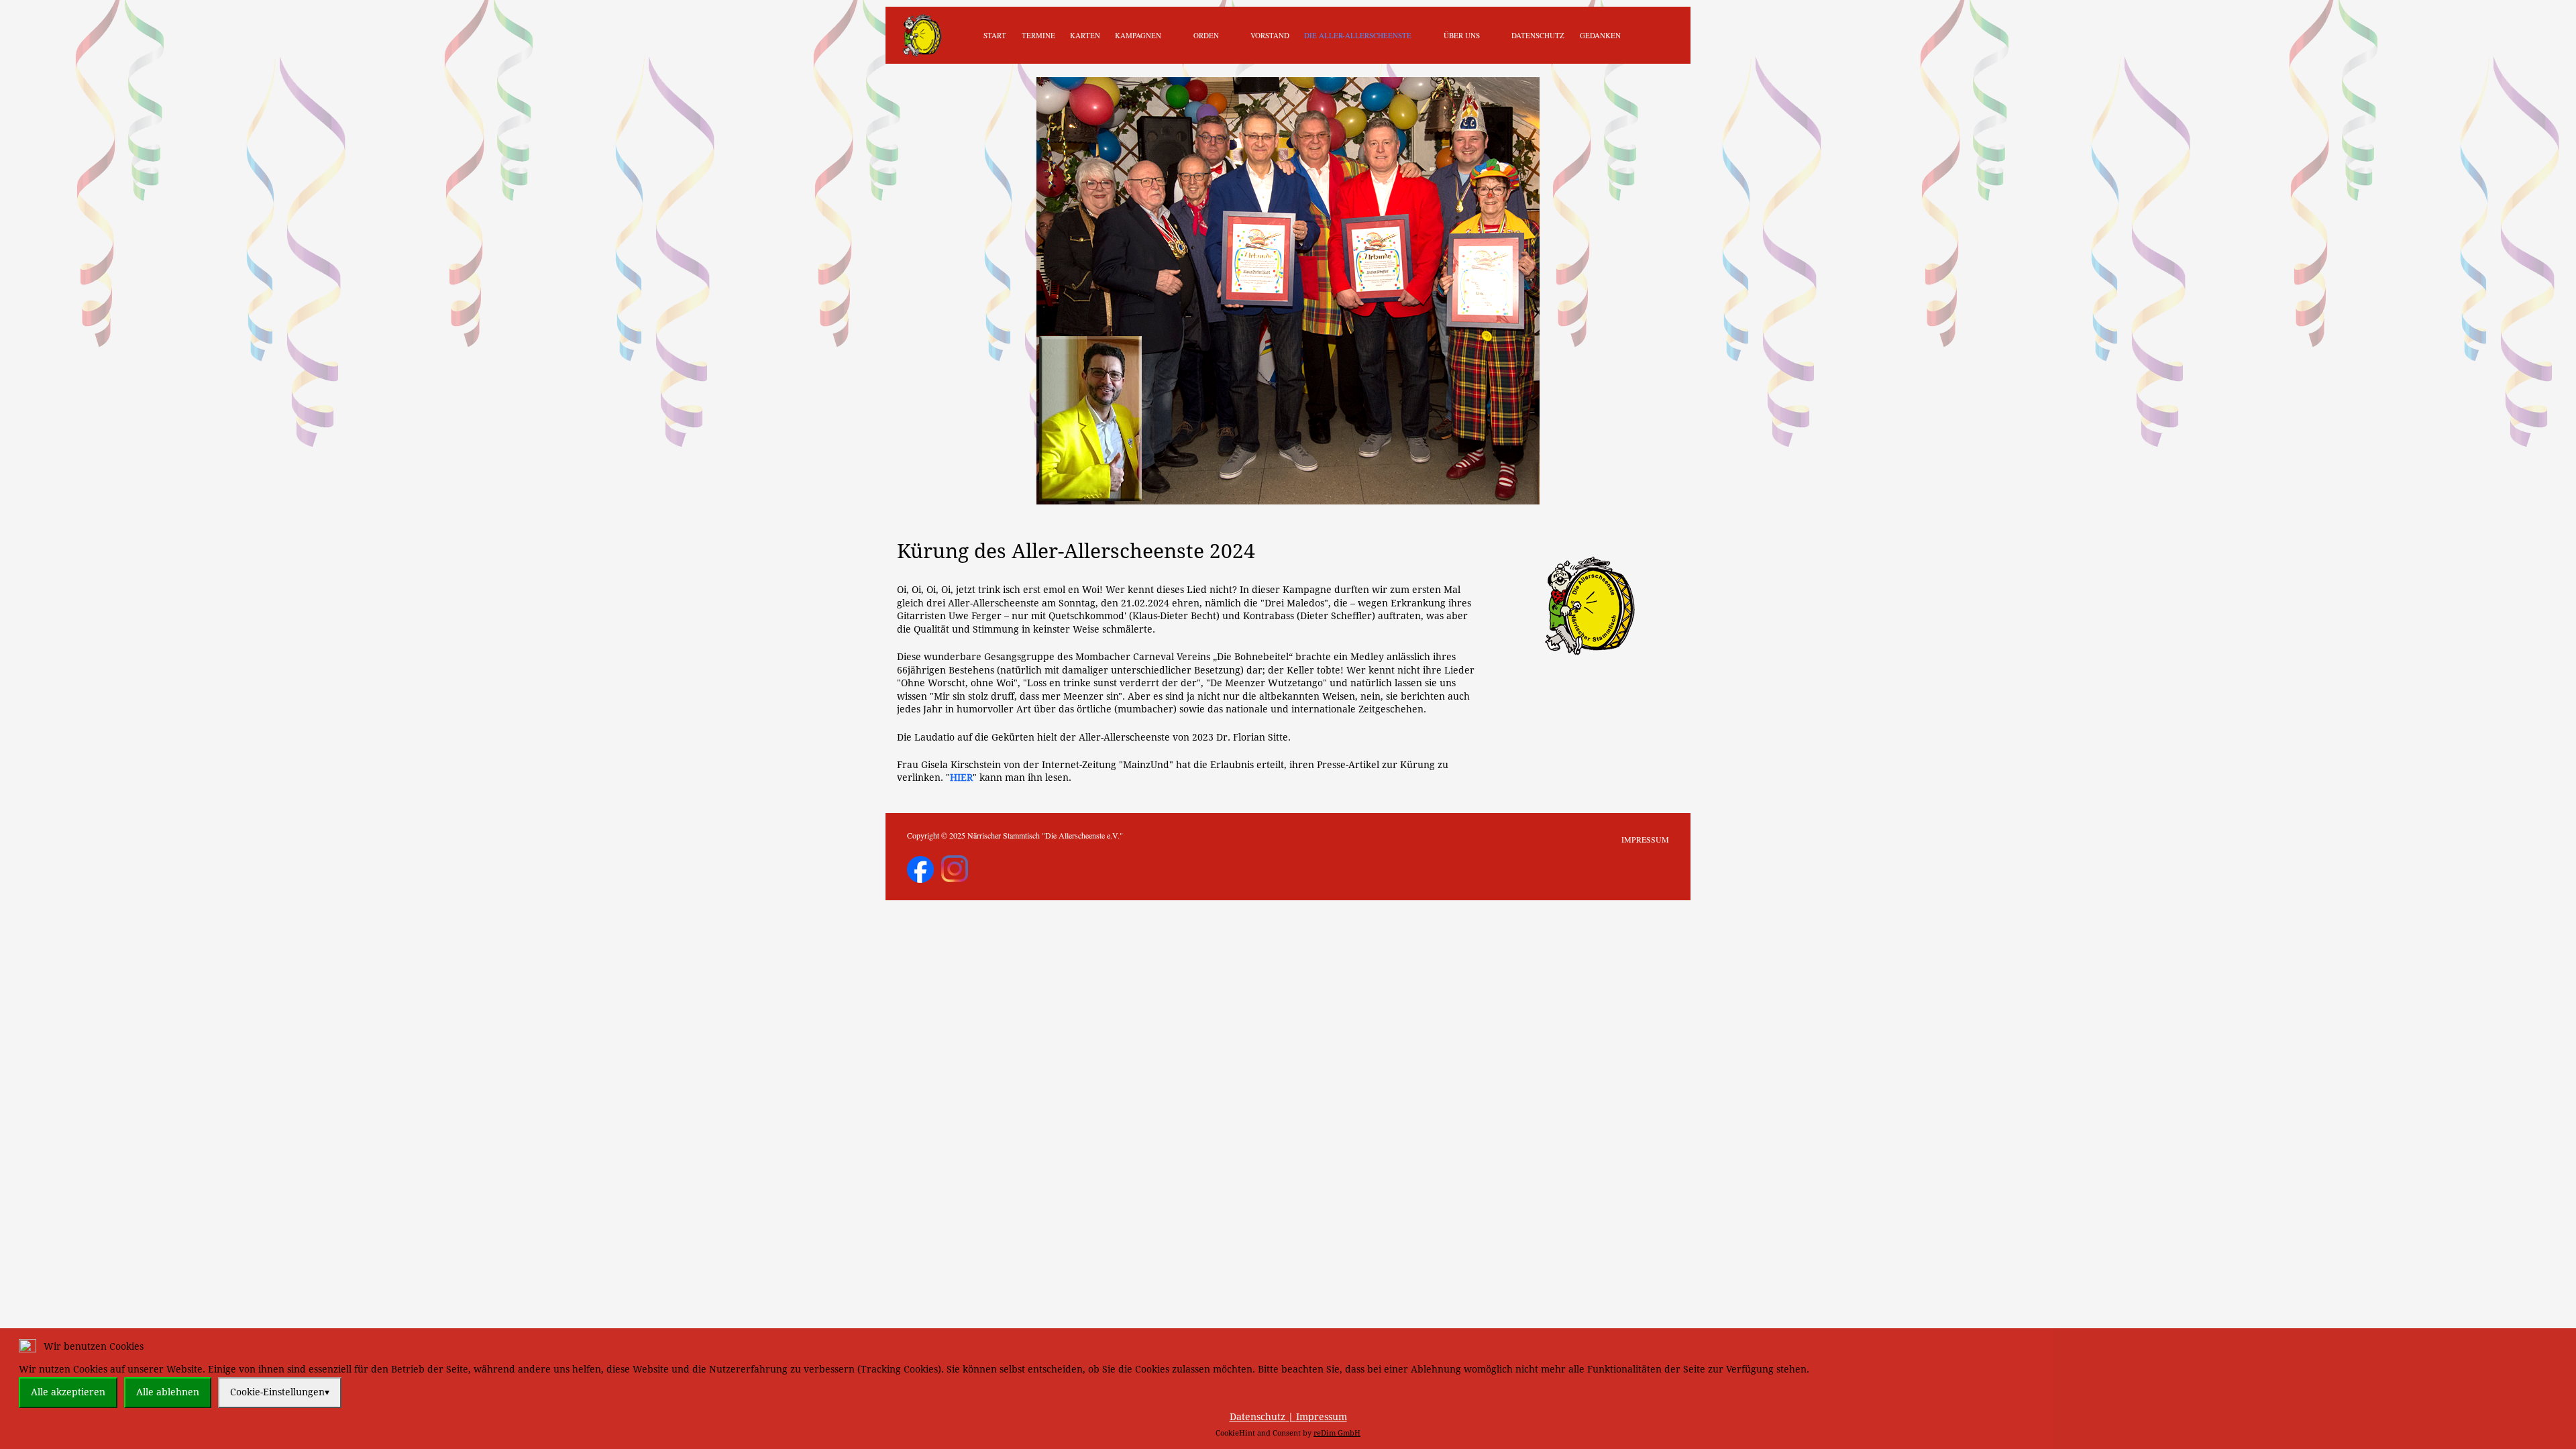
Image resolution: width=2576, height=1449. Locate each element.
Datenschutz (1257, 1417)
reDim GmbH (1337, 1433)
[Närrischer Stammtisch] (922, 35)
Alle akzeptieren (68, 1392)
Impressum (1322, 1417)
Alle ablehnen (168, 1392)
